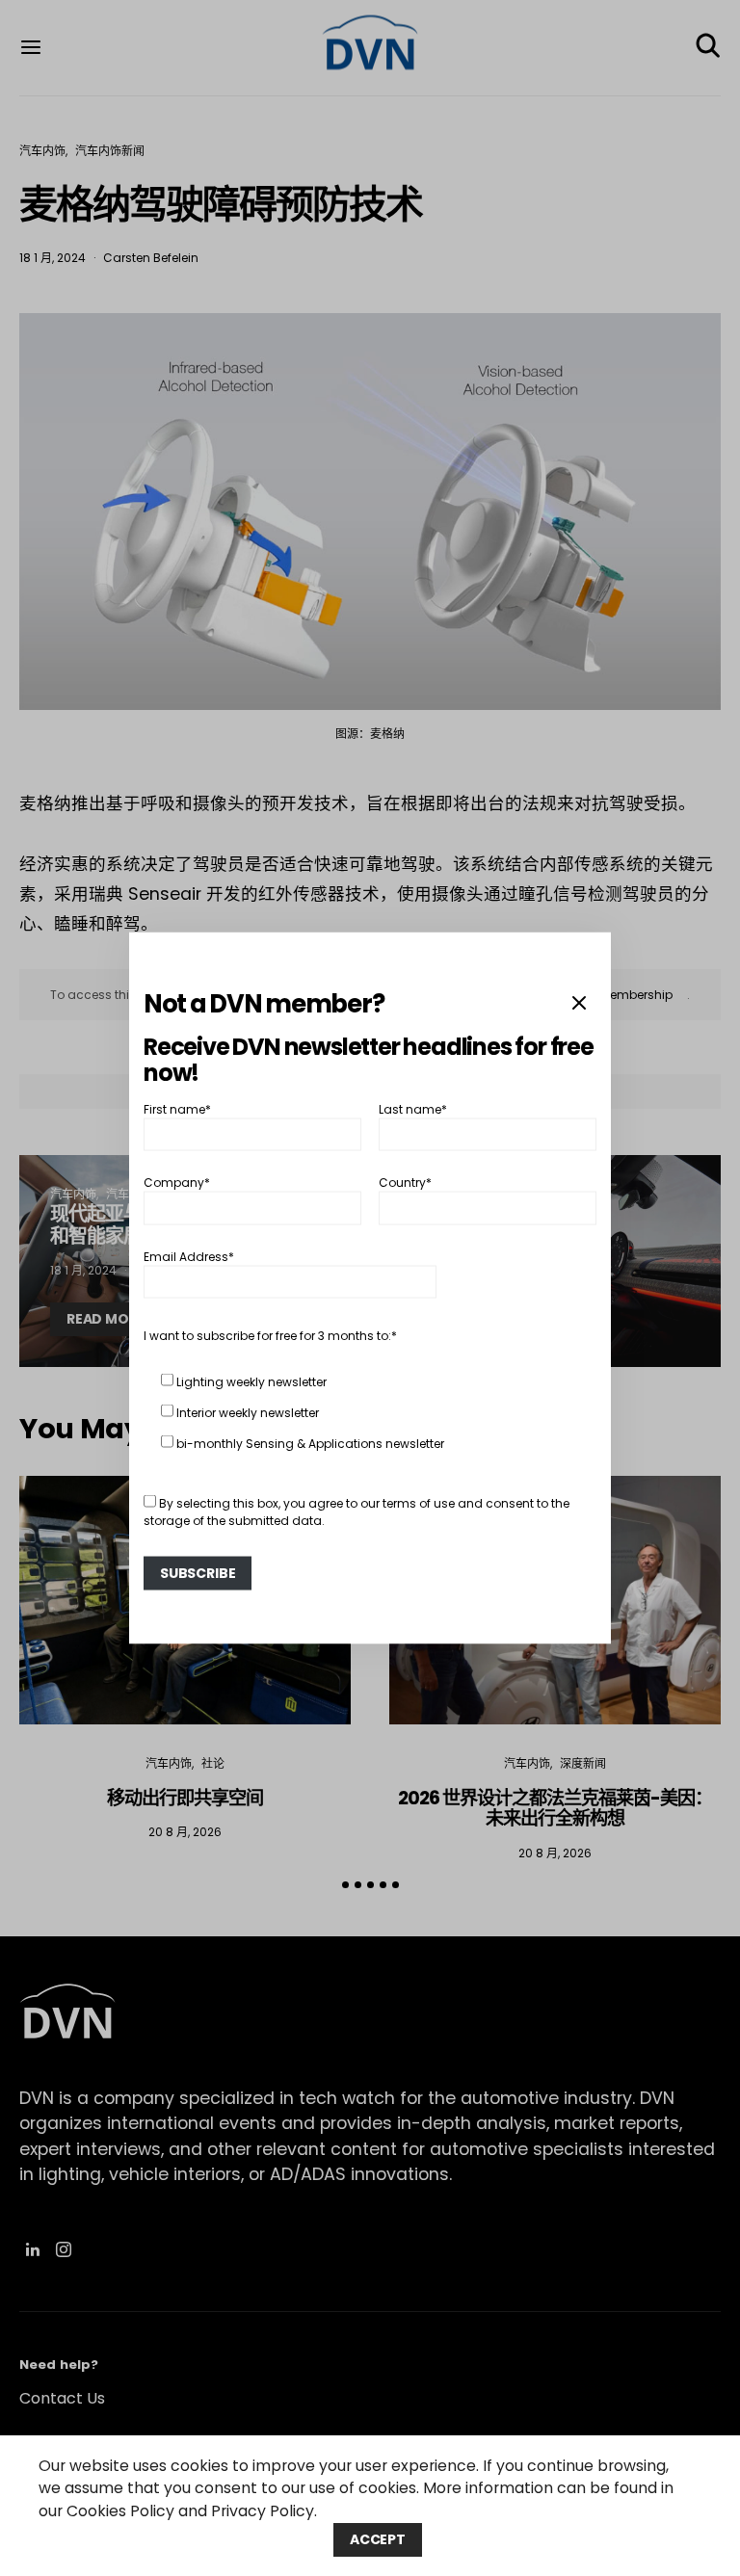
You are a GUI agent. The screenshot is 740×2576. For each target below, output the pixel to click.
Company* (177, 1183)
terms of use (419, 1502)
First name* (177, 1108)
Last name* (413, 1108)
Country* (405, 1183)
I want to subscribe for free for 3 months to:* (270, 1335)
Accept (378, 2539)
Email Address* (189, 1256)
